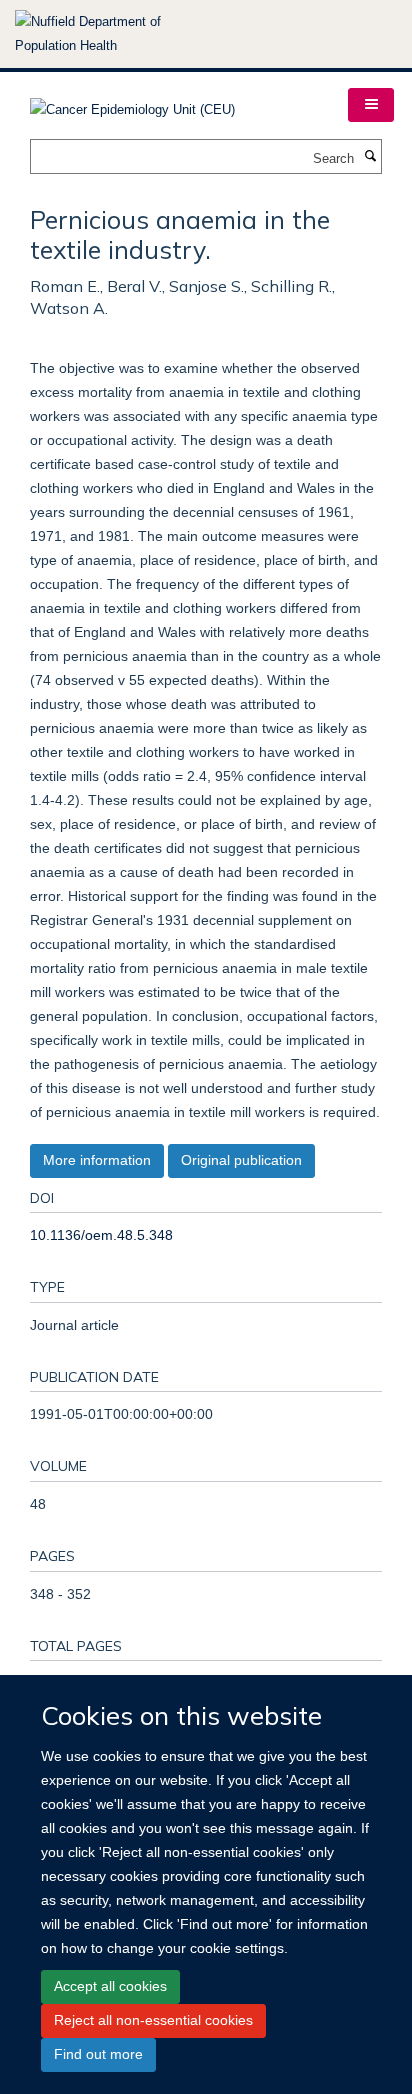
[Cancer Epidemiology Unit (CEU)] (132, 103)
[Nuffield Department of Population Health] (115, 34)
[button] (371, 105)
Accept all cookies (110, 1986)
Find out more (98, 2054)
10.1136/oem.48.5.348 (101, 1235)
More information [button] (97, 1160)
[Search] (370, 157)
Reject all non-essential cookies (153, 2020)
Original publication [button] (241, 1160)
